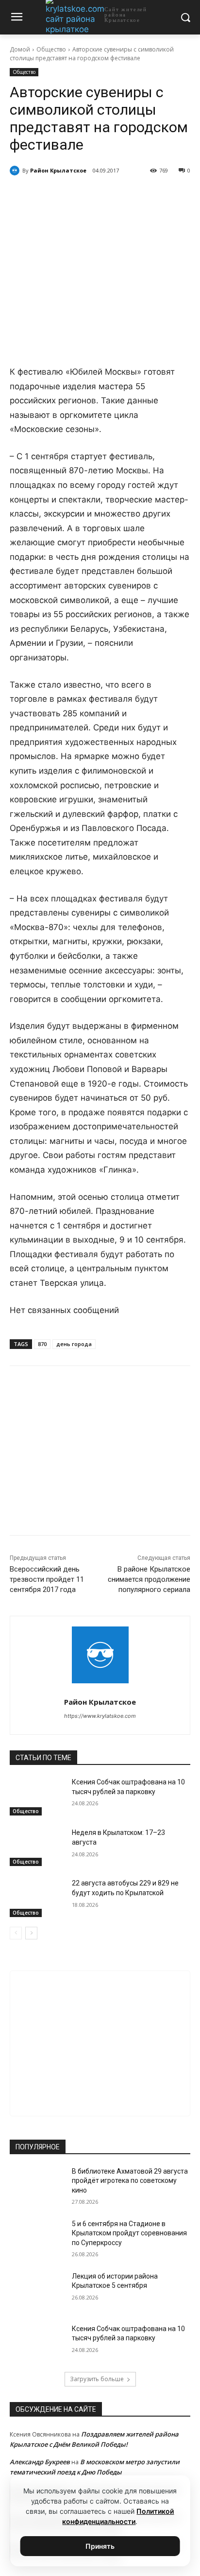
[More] (140, 195)
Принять (100, 2546)
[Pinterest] (117, 195)
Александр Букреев (40, 2462)
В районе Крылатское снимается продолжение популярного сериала (149, 1579)
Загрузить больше (97, 2379)
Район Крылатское (58, 170)
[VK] (50, 195)
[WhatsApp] (95, 195)
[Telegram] (72, 195)
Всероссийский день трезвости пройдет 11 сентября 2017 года (47, 1579)
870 (42, 1344)
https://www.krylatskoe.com (100, 1716)
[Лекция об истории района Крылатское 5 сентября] (37, 2291)
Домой (20, 49)
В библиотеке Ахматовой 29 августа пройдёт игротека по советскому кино (130, 2181)
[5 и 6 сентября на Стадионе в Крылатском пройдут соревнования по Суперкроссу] (37, 2238)
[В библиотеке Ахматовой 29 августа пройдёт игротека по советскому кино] (37, 2186)
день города (74, 1344)
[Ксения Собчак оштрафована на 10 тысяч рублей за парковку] (37, 1797)
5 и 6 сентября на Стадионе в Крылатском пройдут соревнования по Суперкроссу (129, 2233)
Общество (51, 49)
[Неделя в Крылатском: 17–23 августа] (37, 1847)
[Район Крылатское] (16, 171)
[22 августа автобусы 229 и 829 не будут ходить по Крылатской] (37, 1898)
